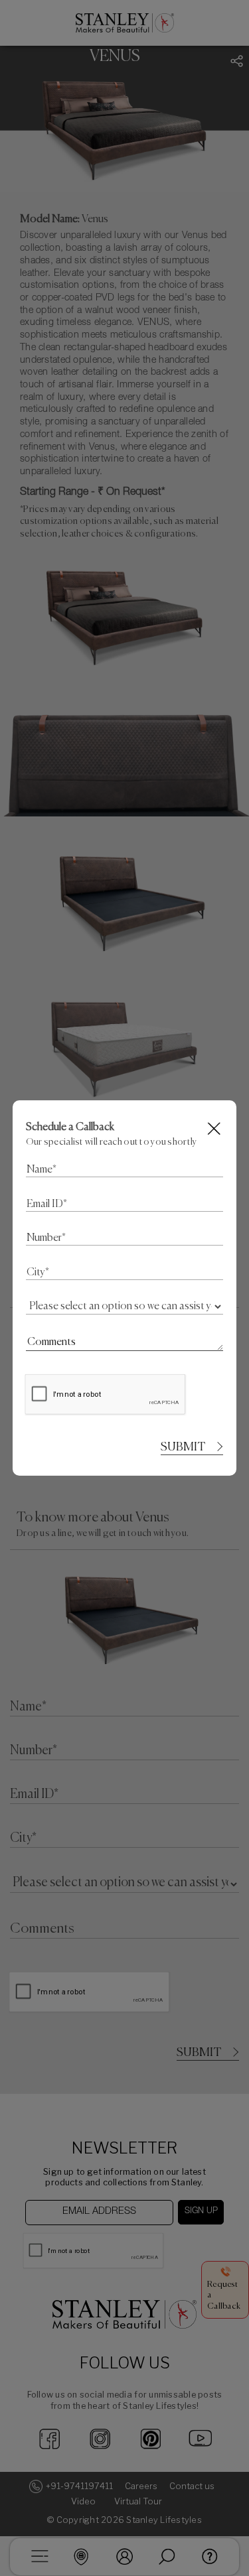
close (215, 1128)
